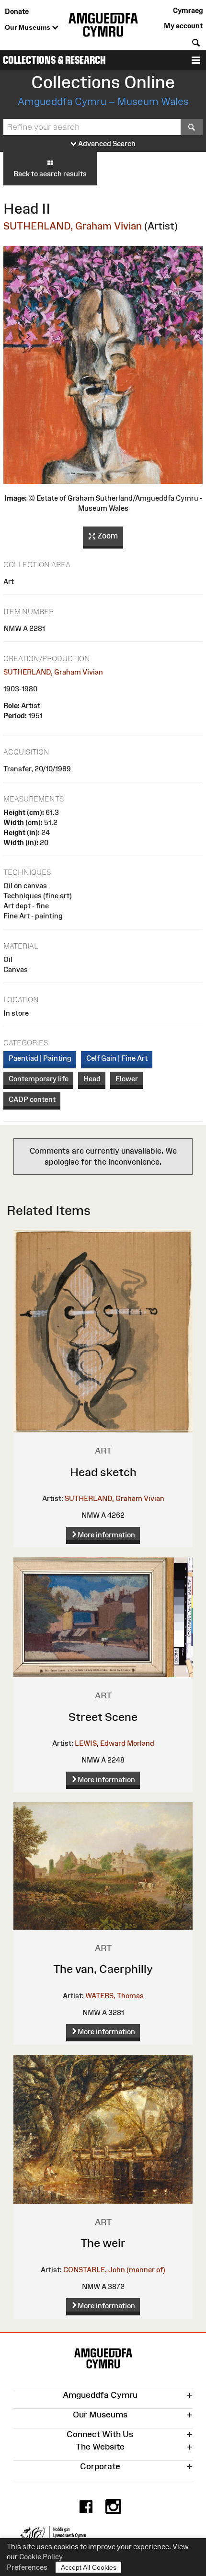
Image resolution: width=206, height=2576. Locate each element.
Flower (127, 1079)
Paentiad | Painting (40, 1058)
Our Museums (29, 27)
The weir (103, 2243)
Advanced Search (106, 143)
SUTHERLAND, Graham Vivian (73, 226)
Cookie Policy (41, 2557)
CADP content (32, 1099)
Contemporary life (39, 1079)
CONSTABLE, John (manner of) (114, 2270)
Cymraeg (188, 10)
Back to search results (50, 174)
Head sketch (103, 1472)
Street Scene (103, 1717)
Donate (17, 11)
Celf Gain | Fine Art (117, 1058)
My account (183, 26)
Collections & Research (54, 60)
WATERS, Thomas (114, 1996)
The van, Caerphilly (103, 1969)
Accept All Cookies (89, 2567)
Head (92, 1079)
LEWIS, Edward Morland (114, 1743)
